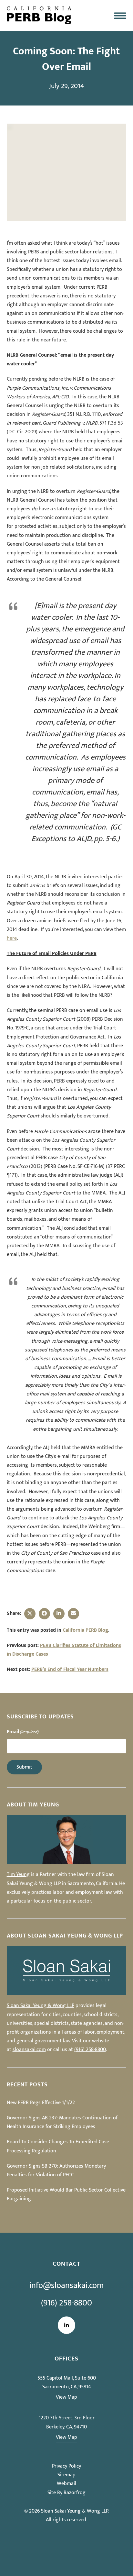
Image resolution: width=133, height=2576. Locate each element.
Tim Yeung (18, 1875)
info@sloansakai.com (66, 2286)
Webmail (66, 2484)
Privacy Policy (66, 2466)
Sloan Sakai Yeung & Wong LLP (41, 2006)
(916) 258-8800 (90, 2050)
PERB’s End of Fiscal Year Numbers (70, 1669)
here (12, 938)
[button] (120, 15)
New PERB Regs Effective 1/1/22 (41, 2103)
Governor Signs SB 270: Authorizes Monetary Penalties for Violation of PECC (56, 2171)
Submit (24, 1767)
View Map (66, 2397)
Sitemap (66, 2475)
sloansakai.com (29, 2050)
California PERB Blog (85, 1630)
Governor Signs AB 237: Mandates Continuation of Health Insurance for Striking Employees (62, 2122)
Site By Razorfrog (66, 2493)
